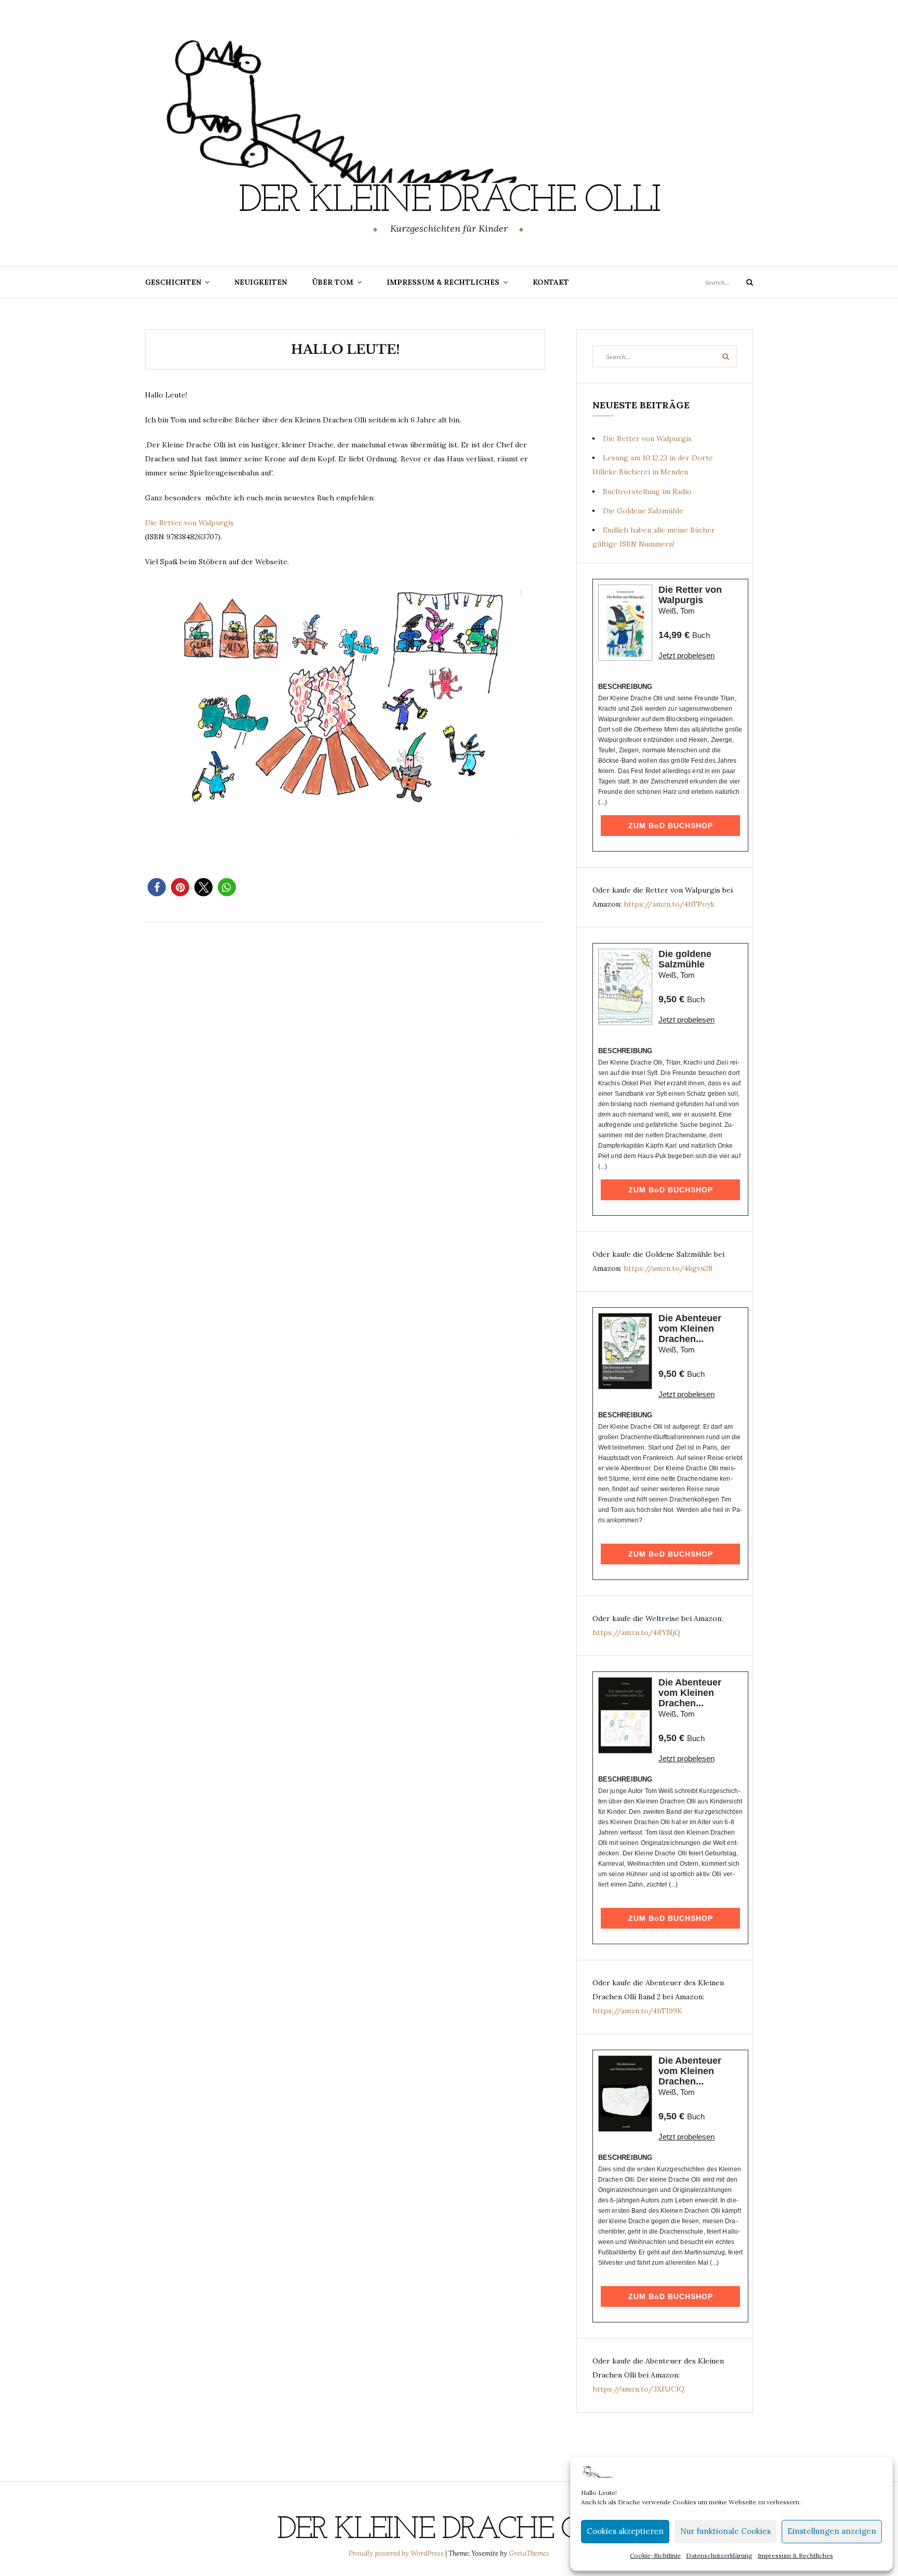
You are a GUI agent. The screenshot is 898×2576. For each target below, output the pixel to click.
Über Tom (333, 282)
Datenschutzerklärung (719, 2555)
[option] (345, 714)
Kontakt (551, 282)
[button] (157, 887)
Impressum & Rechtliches (795, 2555)
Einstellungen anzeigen (832, 2531)
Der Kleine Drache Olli (449, 202)
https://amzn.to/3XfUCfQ (638, 2389)
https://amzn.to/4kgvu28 (668, 1268)
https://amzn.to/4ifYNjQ (636, 1632)
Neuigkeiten (261, 282)
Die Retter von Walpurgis (189, 523)
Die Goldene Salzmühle (643, 511)
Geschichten (173, 282)
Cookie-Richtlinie (655, 2555)
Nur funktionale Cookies (725, 2531)
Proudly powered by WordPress (397, 2553)
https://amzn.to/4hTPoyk (669, 904)
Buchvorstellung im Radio (647, 492)
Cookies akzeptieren (625, 2531)
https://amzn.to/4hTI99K (637, 2011)
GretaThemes (529, 2553)
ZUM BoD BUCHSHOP (671, 826)
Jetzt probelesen (686, 655)
